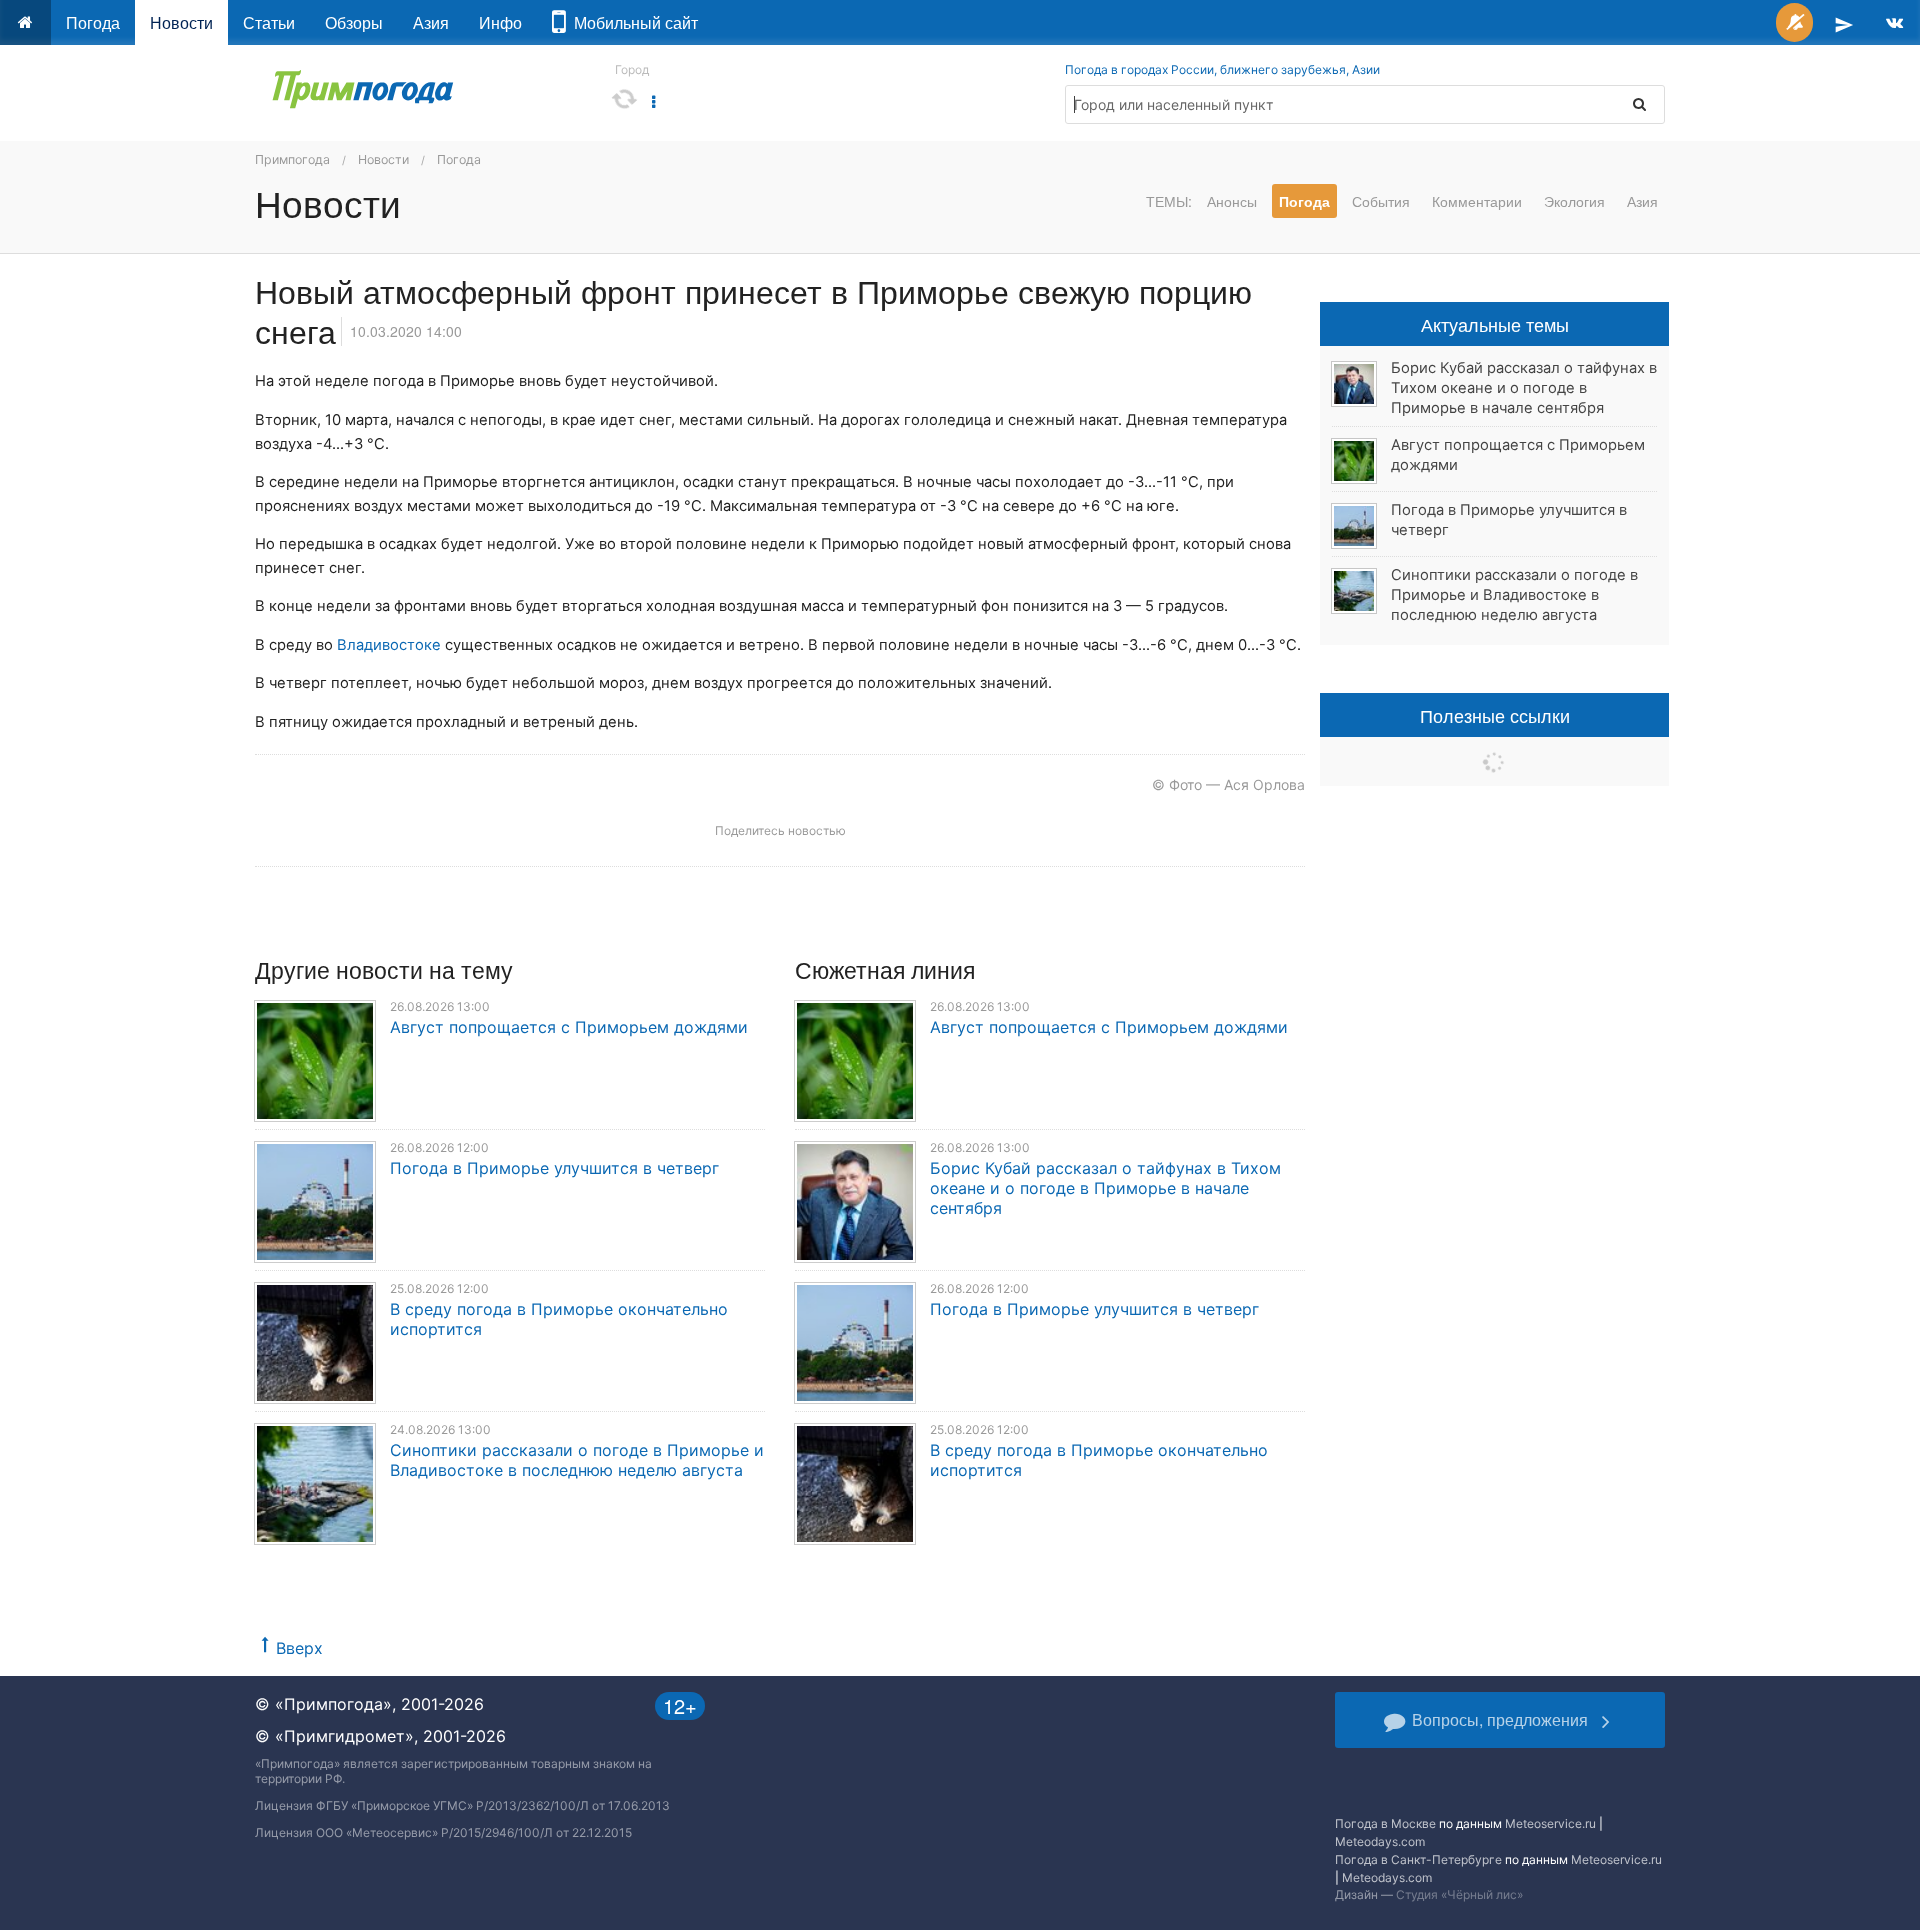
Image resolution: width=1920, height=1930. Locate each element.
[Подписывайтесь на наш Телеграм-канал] (1844, 22)
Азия (431, 22)
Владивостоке (389, 645)
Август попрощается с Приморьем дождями (569, 1027)
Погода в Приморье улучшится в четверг (554, 1168)
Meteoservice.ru (1550, 1823)
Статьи (269, 22)
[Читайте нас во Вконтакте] (1894, 22)
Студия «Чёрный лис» (1459, 1894)
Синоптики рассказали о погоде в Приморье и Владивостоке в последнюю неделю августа (577, 1460)
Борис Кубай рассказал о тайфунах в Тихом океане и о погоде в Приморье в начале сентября (1105, 1188)
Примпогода (292, 159)
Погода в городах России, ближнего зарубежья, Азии (1222, 69)
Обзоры (354, 22)
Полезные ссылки (1495, 715)
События (1381, 201)
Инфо (500, 22)
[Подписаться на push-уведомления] (1794, 22)
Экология (1574, 201)
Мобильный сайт (632, 22)
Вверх (299, 1648)
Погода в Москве (1385, 1823)
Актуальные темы (1495, 324)
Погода (93, 22)
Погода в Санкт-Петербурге (1418, 1859)
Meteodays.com (1380, 1841)
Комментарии (1477, 201)
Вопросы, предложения (1500, 1719)
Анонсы (1232, 201)
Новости (181, 22)
